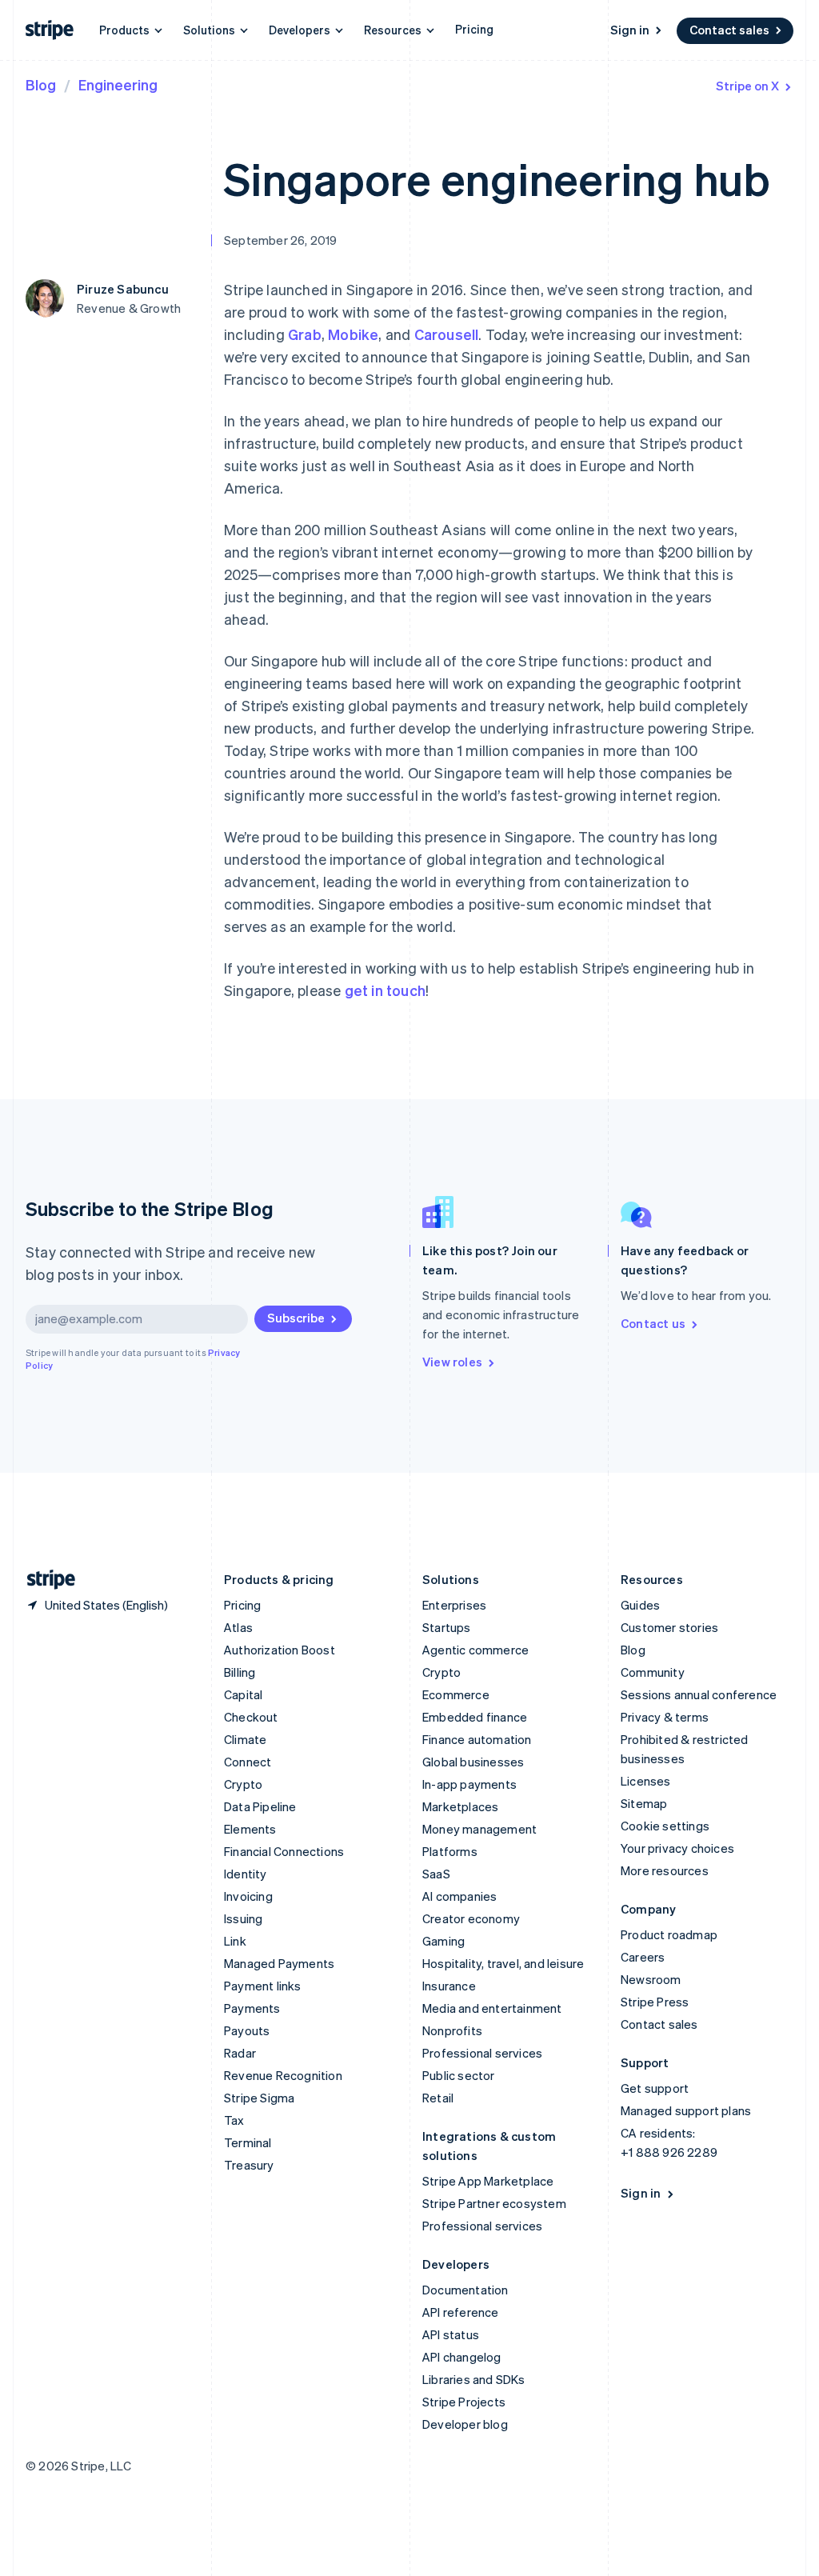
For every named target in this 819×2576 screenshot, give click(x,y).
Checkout (251, 1717)
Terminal (248, 2142)
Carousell (447, 334)
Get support (655, 2088)
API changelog (462, 2357)
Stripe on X (747, 86)
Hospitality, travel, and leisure (503, 1963)
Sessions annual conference (699, 1694)
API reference (461, 2312)
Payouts (247, 2030)
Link (235, 1941)
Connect (248, 1762)
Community (653, 1672)
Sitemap (644, 1803)
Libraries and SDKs (474, 2379)
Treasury (249, 2165)
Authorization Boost (280, 1650)
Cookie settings (665, 1826)
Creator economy (471, 1918)
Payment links (263, 1986)
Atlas (238, 1627)
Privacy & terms (665, 1717)
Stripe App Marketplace (488, 2181)
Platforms (450, 1851)
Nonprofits (452, 2030)
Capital (243, 1694)
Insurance (449, 1986)
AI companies (459, 1896)
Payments (252, 2008)
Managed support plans (686, 2110)
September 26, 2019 (281, 240)
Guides (640, 1605)
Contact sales (729, 30)
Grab (305, 334)
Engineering (118, 84)
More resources (665, 1870)
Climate (245, 1739)
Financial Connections (284, 1851)
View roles (452, 1362)
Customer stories (669, 1627)
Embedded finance (475, 1717)
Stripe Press (655, 2002)
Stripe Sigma (259, 2098)
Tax (234, 2120)
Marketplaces (460, 1806)
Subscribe (296, 1318)
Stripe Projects (464, 2402)
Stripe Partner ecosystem (494, 2203)
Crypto (243, 1784)
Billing (240, 1672)
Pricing (474, 29)
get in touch (385, 990)
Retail (438, 2098)
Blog (41, 84)
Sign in (630, 30)
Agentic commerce (475, 1650)
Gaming (443, 1941)
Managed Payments (279, 1963)
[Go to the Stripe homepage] (45, 1580)
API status (451, 2334)
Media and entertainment (492, 2008)
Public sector (459, 2075)
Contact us (653, 1323)
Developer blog (465, 2424)
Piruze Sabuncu (123, 289)
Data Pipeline (260, 1806)
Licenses (646, 1781)
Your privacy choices (677, 1848)
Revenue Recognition (283, 2075)
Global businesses (473, 1762)
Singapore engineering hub (497, 178)
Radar (240, 2053)
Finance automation (477, 1739)
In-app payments (469, 1784)
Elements (250, 1829)
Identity (246, 1874)
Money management (479, 1829)
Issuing (243, 1918)
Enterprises (454, 1605)
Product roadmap (669, 1934)
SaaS (436, 1874)
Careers (643, 1957)
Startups (447, 1627)
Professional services (482, 2053)
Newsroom (651, 1979)
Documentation (465, 2290)
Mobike (353, 334)
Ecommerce (456, 1694)
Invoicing (248, 1896)
